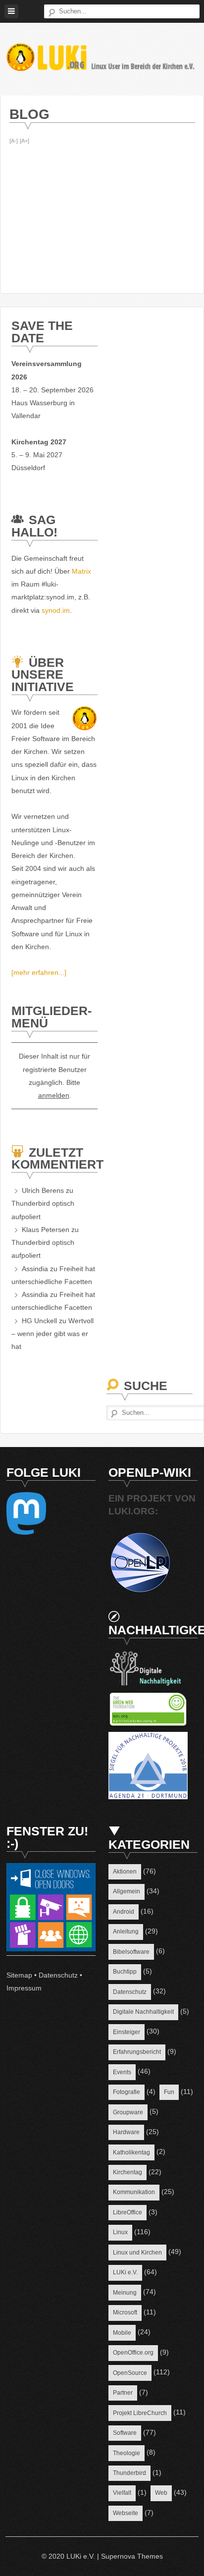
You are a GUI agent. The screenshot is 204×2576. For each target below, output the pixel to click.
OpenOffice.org (133, 2353)
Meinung (125, 2293)
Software (125, 2433)
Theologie (127, 2453)
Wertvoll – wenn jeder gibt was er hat (52, 1334)
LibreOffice (127, 2212)
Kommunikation (134, 2192)
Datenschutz (58, 1975)
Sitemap (19, 1975)
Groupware (128, 2112)
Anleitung (126, 1932)
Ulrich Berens (43, 1190)
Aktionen (125, 1872)
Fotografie (127, 2092)
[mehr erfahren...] (39, 972)
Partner (123, 2393)
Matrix (81, 571)
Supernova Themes (132, 2556)
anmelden (54, 1095)
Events (122, 2072)
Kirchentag (127, 2172)
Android (124, 1912)
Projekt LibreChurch (140, 2413)
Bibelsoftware (131, 1952)
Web (161, 2493)
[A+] (25, 141)
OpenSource (130, 2373)
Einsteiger (127, 2032)
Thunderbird (129, 2473)
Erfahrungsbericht (137, 2052)
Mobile (122, 2333)
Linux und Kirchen (137, 2253)
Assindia (35, 1269)
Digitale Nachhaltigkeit (143, 2012)
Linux (120, 2232)
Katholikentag (131, 2152)
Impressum (24, 1988)
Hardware (126, 2132)
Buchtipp (125, 1972)
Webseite (126, 2513)
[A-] (14, 141)
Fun (169, 2092)
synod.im (56, 610)
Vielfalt (122, 2493)
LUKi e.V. (125, 2272)
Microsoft (125, 2312)
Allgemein (127, 1891)
